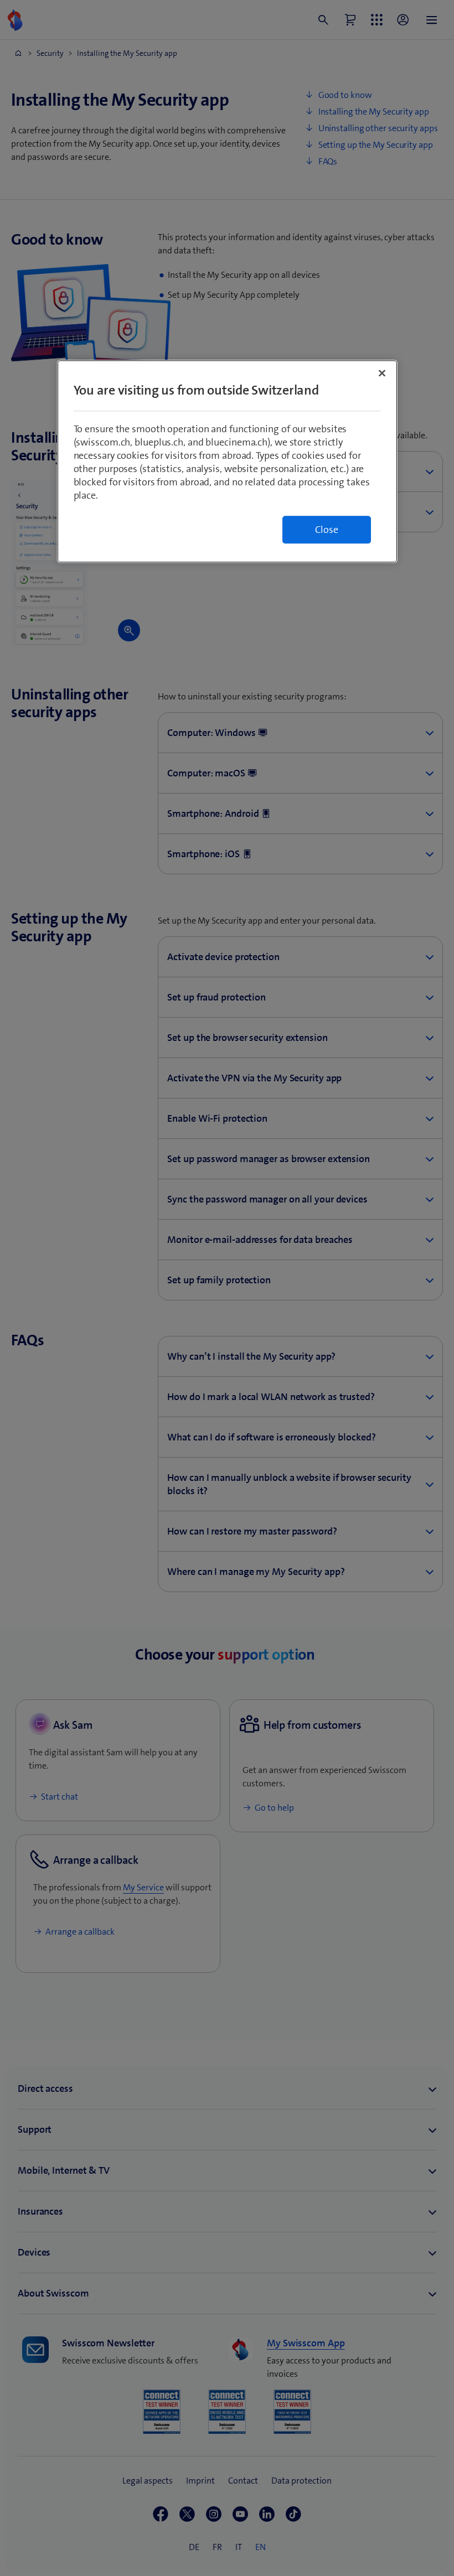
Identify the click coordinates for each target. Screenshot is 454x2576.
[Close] (382, 374)
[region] (227, 462)
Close (327, 530)
